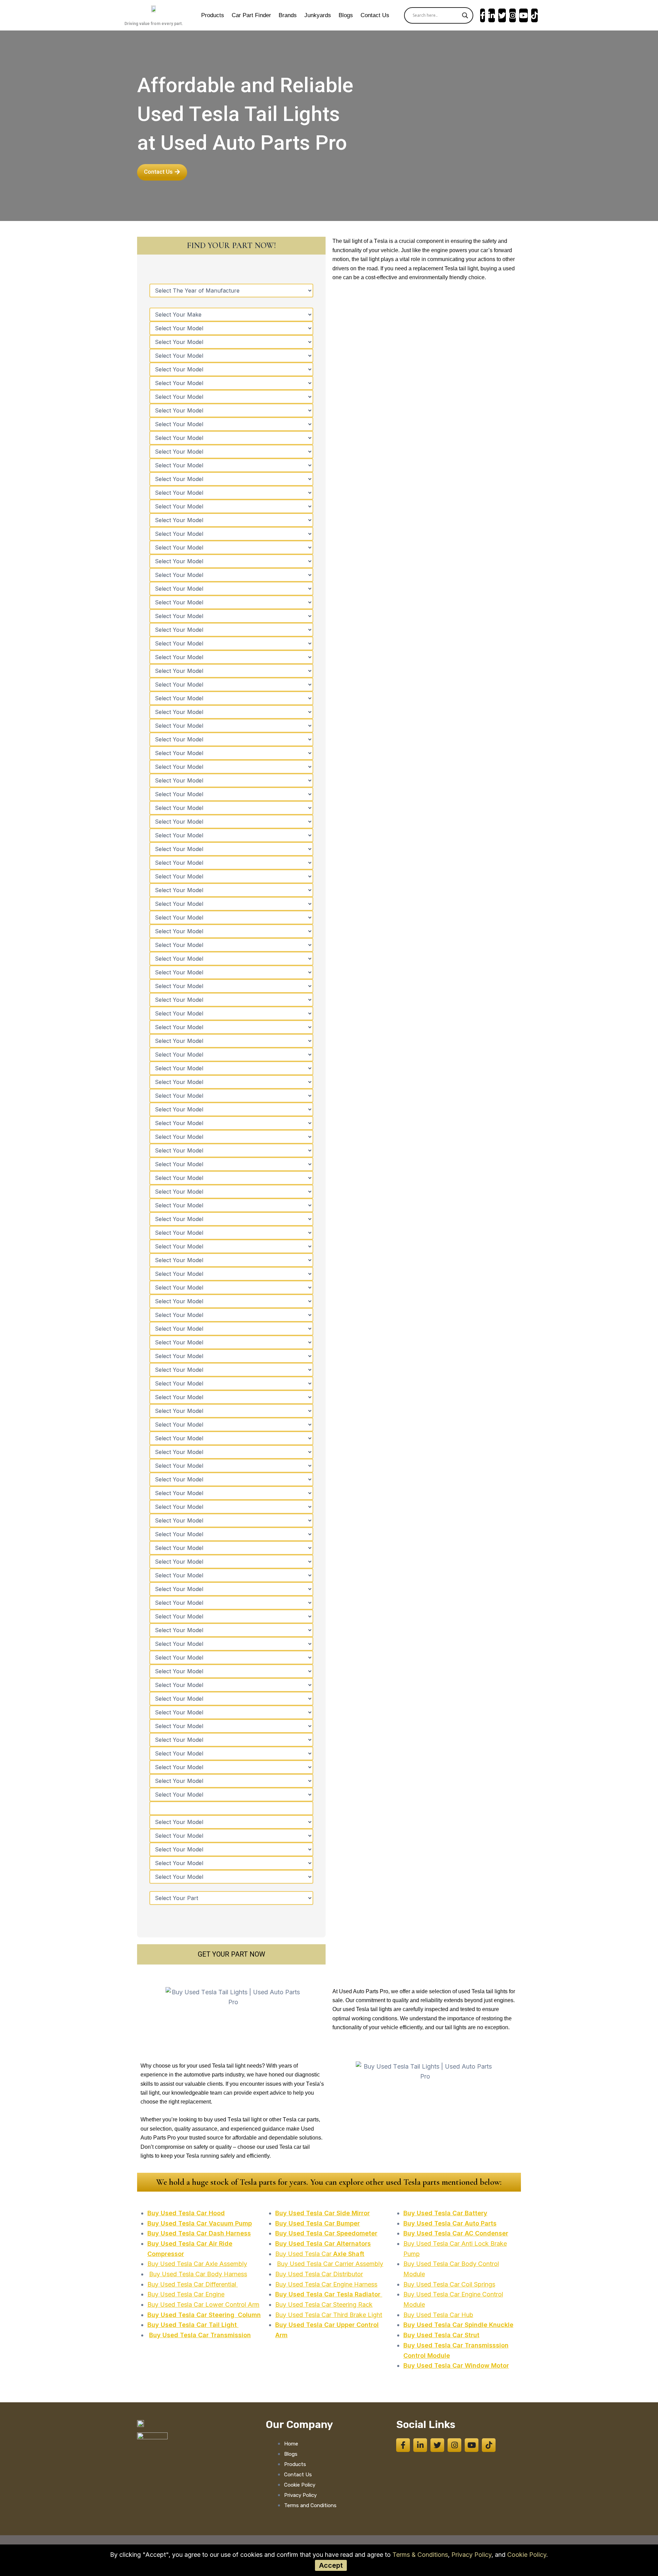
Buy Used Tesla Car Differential (193, 2284)
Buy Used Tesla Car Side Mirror (322, 2213)
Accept (331, 2565)
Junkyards (318, 15)
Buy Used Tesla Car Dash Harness (199, 2233)
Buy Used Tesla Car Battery (445, 2213)
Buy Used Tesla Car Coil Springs (449, 2284)
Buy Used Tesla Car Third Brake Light (329, 2315)
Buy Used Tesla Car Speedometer (326, 2233)
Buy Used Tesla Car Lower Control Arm (203, 2304)
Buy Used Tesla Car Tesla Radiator (329, 2294)
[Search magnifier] (465, 15)
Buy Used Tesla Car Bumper (318, 2223)
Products (213, 15)
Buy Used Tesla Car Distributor (319, 2274)
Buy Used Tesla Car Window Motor (456, 2365)
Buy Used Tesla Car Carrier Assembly (330, 2264)
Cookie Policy (527, 2555)
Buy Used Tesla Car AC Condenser (456, 2233)
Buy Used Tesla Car (320, 2254)
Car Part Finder (251, 15)
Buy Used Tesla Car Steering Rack (324, 2304)
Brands (288, 15)
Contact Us (375, 15)
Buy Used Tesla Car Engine (186, 2294)
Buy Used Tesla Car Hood (186, 2213)
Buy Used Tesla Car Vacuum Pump (200, 2223)
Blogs (346, 15)
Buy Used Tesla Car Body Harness (198, 2274)
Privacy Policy (471, 2555)
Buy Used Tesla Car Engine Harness (326, 2284)
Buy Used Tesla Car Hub (438, 2315)
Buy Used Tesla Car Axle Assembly (197, 2264)
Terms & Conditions (420, 2555)
